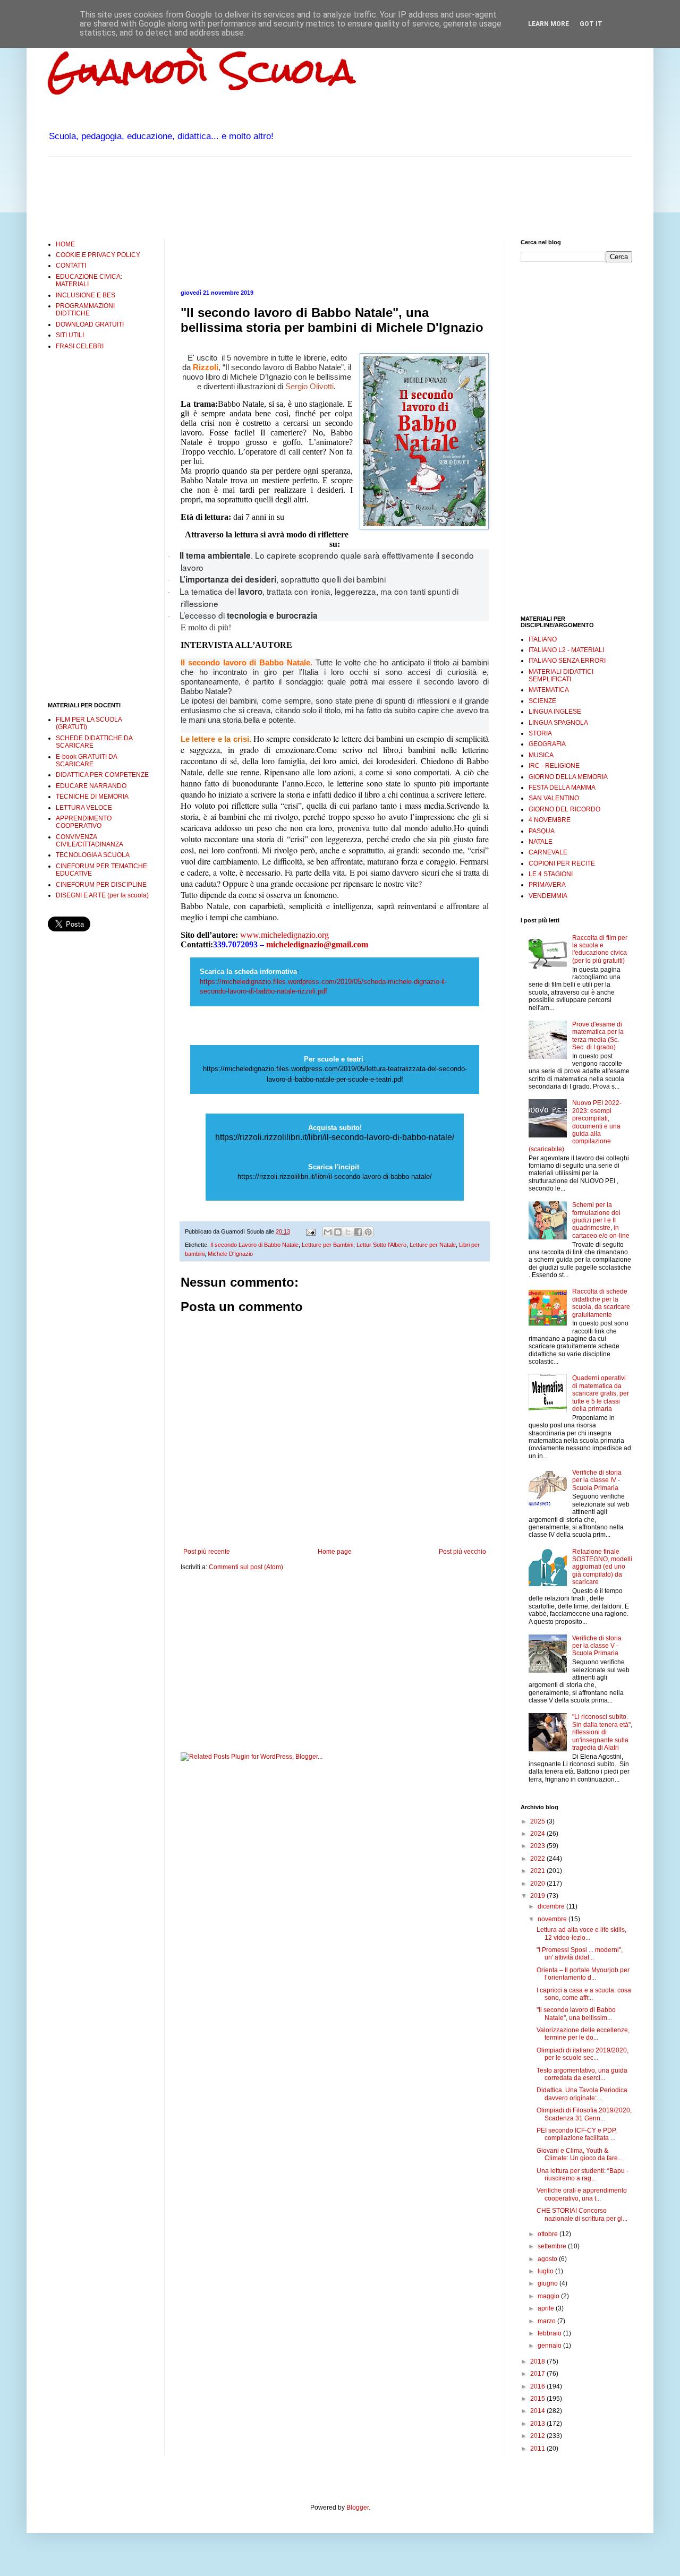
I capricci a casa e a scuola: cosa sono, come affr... (584, 1994)
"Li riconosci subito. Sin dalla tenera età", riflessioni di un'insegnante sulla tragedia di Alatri (602, 1732)
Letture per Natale (433, 1245)
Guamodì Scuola (201, 71)
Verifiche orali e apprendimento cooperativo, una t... (582, 2194)
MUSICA (541, 755)
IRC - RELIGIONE (554, 766)
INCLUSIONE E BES (86, 295)
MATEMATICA (549, 690)
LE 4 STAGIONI (551, 874)
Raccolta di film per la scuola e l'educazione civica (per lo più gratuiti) (600, 949)
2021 (538, 1871)
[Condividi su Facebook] (358, 1232)
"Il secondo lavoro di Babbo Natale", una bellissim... (576, 2014)
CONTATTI (71, 266)
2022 (538, 1859)
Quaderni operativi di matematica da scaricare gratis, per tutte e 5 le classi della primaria (601, 1393)
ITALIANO (543, 639)
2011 (538, 2449)
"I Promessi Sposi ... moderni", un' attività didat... (580, 1954)
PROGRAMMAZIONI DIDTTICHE (85, 310)
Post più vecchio (462, 1552)
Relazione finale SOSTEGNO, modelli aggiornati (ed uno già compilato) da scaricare (602, 1567)
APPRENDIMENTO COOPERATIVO (84, 822)
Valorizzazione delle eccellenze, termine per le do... (583, 2034)
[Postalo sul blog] (338, 1232)
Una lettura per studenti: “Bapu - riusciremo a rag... (583, 2175)
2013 (538, 2424)
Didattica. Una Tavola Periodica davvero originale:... (582, 2094)
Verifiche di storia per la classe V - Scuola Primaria (597, 1646)
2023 (538, 1846)
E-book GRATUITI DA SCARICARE (86, 760)
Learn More (549, 24)
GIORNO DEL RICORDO (564, 809)
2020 (538, 1884)
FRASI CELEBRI (80, 346)
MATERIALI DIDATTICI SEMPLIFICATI (561, 675)
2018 (538, 2361)
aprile (547, 2308)
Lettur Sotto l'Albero (381, 1245)
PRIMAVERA (547, 885)
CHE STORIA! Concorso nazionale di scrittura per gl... (582, 2214)
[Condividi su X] (348, 1232)
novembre (553, 1919)
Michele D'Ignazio (230, 1254)
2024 (538, 1834)
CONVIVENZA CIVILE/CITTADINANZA (90, 841)
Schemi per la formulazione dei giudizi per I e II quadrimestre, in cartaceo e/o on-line (601, 1220)
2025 (538, 1821)
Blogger (358, 2507)
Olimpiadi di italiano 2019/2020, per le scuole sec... (583, 2054)
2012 (538, 2436)
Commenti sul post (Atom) (246, 1567)
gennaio (550, 2346)
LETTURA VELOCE (84, 808)
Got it (591, 24)
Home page (335, 1552)
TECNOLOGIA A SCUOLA (93, 855)
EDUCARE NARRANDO (91, 786)
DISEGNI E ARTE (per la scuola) (102, 895)
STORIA (540, 733)
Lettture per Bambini (328, 1245)
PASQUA (542, 831)
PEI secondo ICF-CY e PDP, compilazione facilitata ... (577, 2134)
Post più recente (207, 1552)
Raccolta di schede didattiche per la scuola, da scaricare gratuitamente (601, 1303)
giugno (549, 2283)
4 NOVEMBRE (550, 820)
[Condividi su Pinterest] (368, 1232)
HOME (65, 244)
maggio (549, 2296)
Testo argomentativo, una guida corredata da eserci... (582, 2074)
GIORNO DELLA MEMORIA (568, 777)
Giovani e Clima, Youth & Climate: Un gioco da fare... (580, 2154)
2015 (538, 2399)
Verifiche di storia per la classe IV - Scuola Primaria (597, 1480)
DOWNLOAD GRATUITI (90, 324)
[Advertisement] (241, 196)
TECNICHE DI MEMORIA (92, 797)
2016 (538, 2386)
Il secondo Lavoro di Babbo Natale (254, 1245)
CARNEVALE (548, 852)
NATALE (541, 842)
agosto (548, 2259)
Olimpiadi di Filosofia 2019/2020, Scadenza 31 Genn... (584, 2114)
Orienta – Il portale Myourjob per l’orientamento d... (583, 1974)
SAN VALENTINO (554, 798)
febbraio (550, 2333)
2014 (538, 2411)
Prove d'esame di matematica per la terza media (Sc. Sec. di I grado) (598, 1036)
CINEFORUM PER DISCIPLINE (101, 885)
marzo (547, 2321)
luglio (546, 2271)
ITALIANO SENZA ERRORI (567, 661)
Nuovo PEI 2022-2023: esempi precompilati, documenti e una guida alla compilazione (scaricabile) (575, 1126)
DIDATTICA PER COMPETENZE (102, 775)
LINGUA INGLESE (555, 712)
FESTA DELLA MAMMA (562, 788)
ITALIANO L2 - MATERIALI (566, 650)
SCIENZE (542, 701)
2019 (538, 1896)
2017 (538, 2374)
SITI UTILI (70, 335)
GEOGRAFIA (547, 744)
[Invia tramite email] (328, 1232)
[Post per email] (310, 1231)
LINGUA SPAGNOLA (558, 723)
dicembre (552, 1906)
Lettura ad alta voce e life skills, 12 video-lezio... (581, 1933)
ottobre (549, 2234)
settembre (553, 2246)
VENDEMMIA (548, 896)
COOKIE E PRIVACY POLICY (98, 255)
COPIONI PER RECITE (562, 863)
